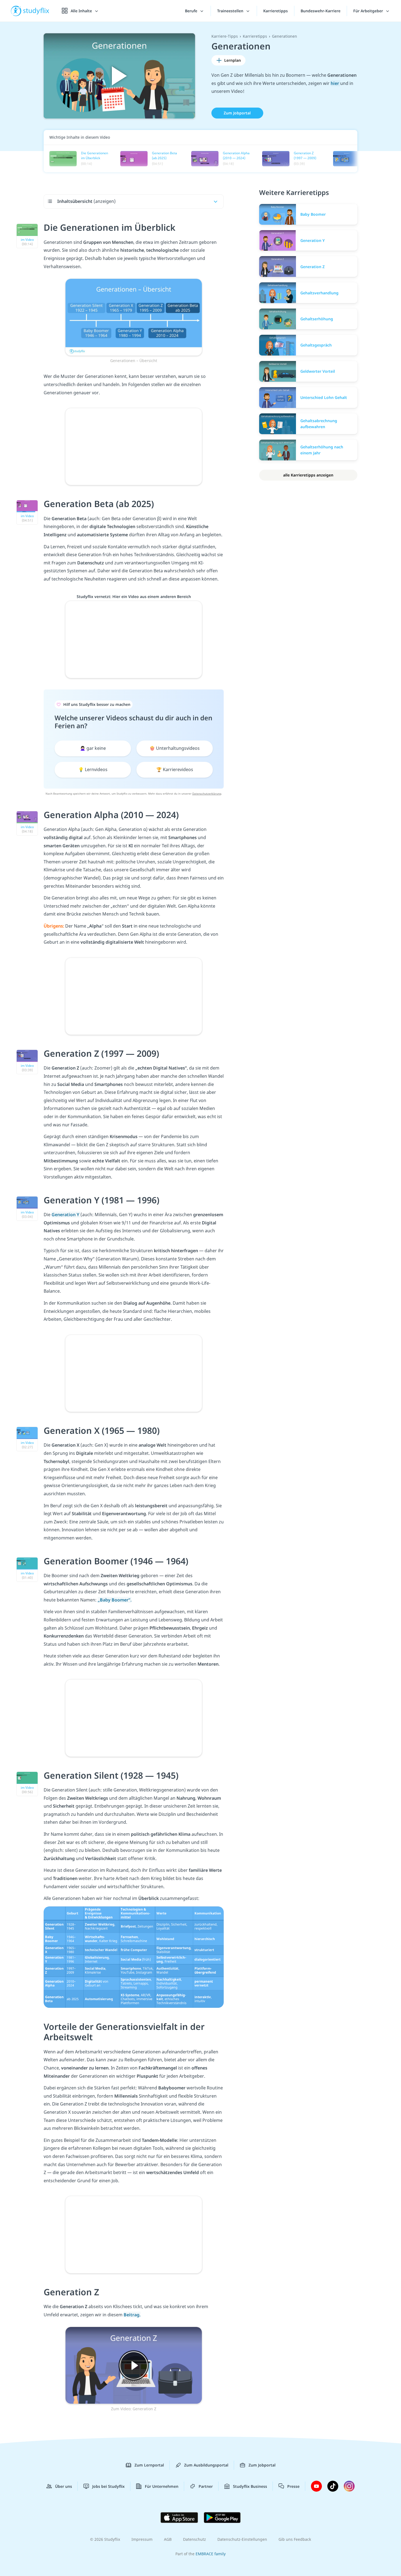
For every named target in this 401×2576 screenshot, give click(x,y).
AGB (168, 2539)
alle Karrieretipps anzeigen (308, 475)
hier (335, 83)
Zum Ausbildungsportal (206, 2465)
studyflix (36, 11)
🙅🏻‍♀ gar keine (93, 748)
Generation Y (66, 1215)
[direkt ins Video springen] (134, 317)
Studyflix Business (250, 2486)
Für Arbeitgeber (369, 11)
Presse (293, 2486)
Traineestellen (231, 11)
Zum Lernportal (149, 2465)
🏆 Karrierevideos (175, 769)
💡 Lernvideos (93, 769)
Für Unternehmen (162, 2486)
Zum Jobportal (237, 113)
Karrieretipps (276, 11)
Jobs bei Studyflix (108, 2486)
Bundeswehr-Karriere (321, 11)
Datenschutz (194, 2539)
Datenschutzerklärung (207, 793)
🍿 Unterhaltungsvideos (175, 748)
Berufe (192, 11)
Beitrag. (132, 2315)
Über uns (64, 2486)
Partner (206, 2486)
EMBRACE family (211, 2554)
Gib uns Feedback (295, 2539)
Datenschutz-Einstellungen (242, 2539)
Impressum (142, 2539)
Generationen (285, 36)
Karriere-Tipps (225, 36)
